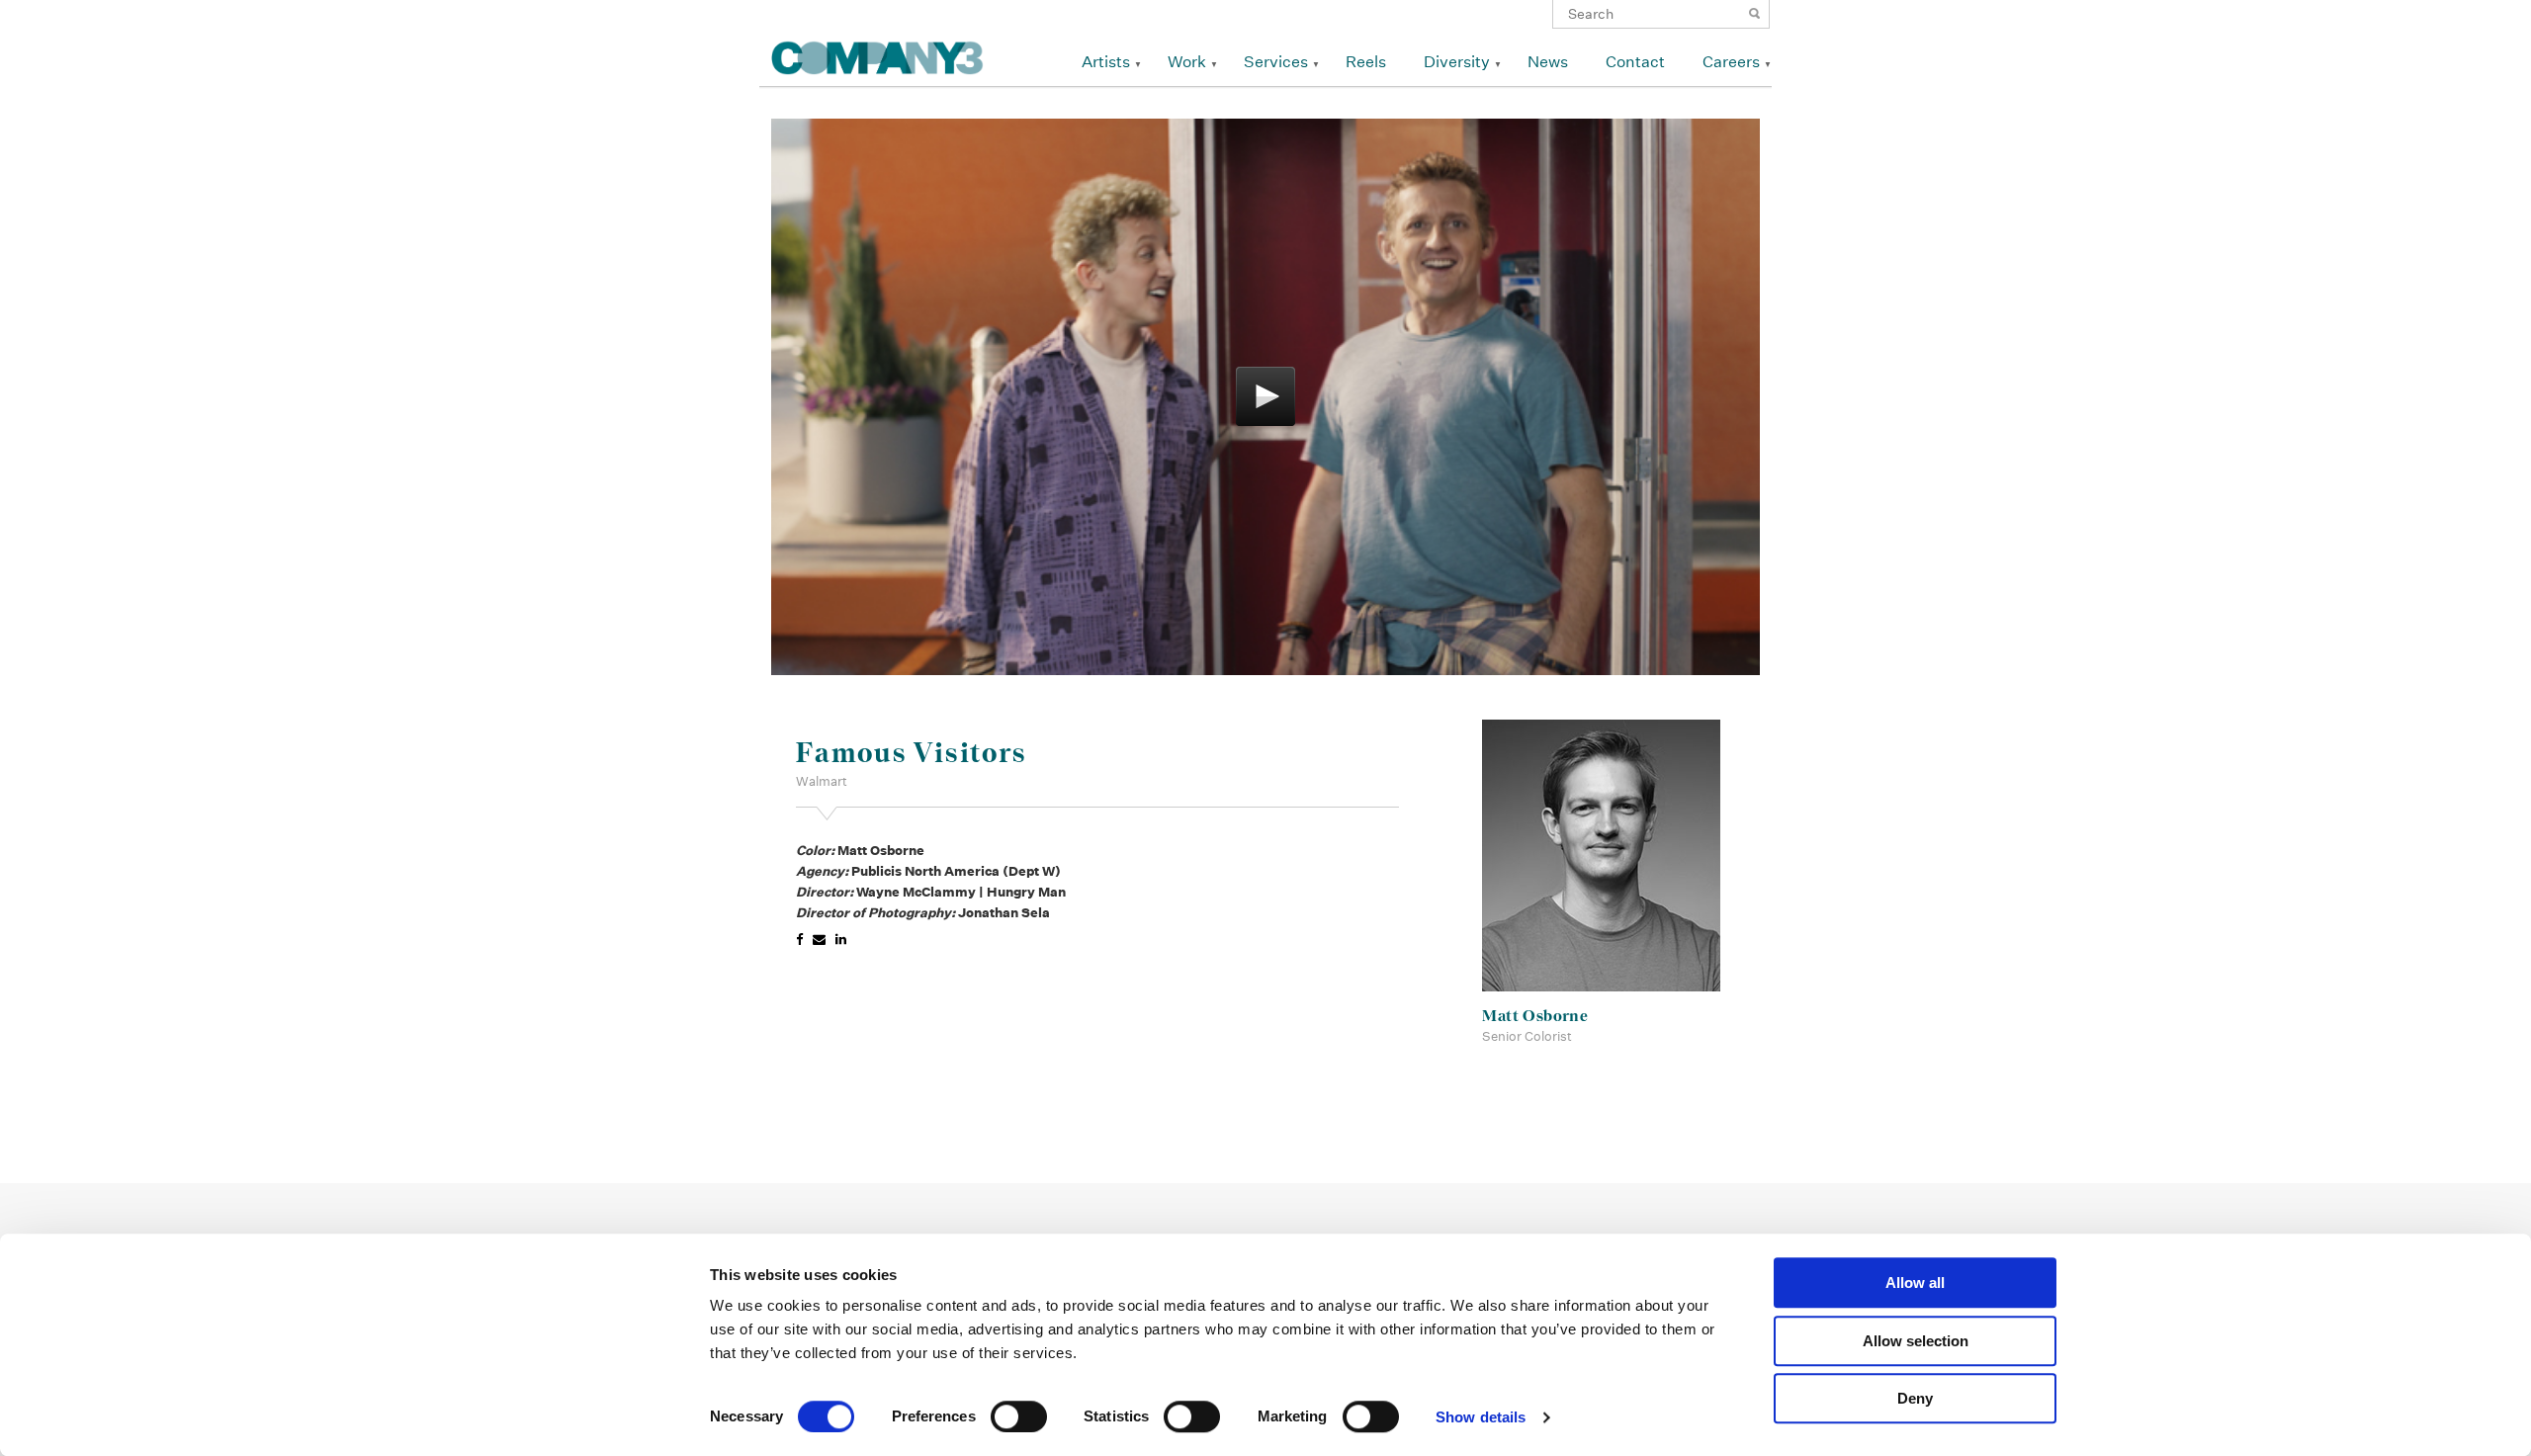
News (1548, 62)
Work (1187, 62)
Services (1276, 62)
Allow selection (1916, 1341)
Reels (1366, 62)
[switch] (1019, 1416)
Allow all (1915, 1283)
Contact (1635, 62)
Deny (1915, 1398)
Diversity (1457, 62)
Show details (1481, 1417)
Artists (1106, 62)
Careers (1731, 62)
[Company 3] (877, 55)
